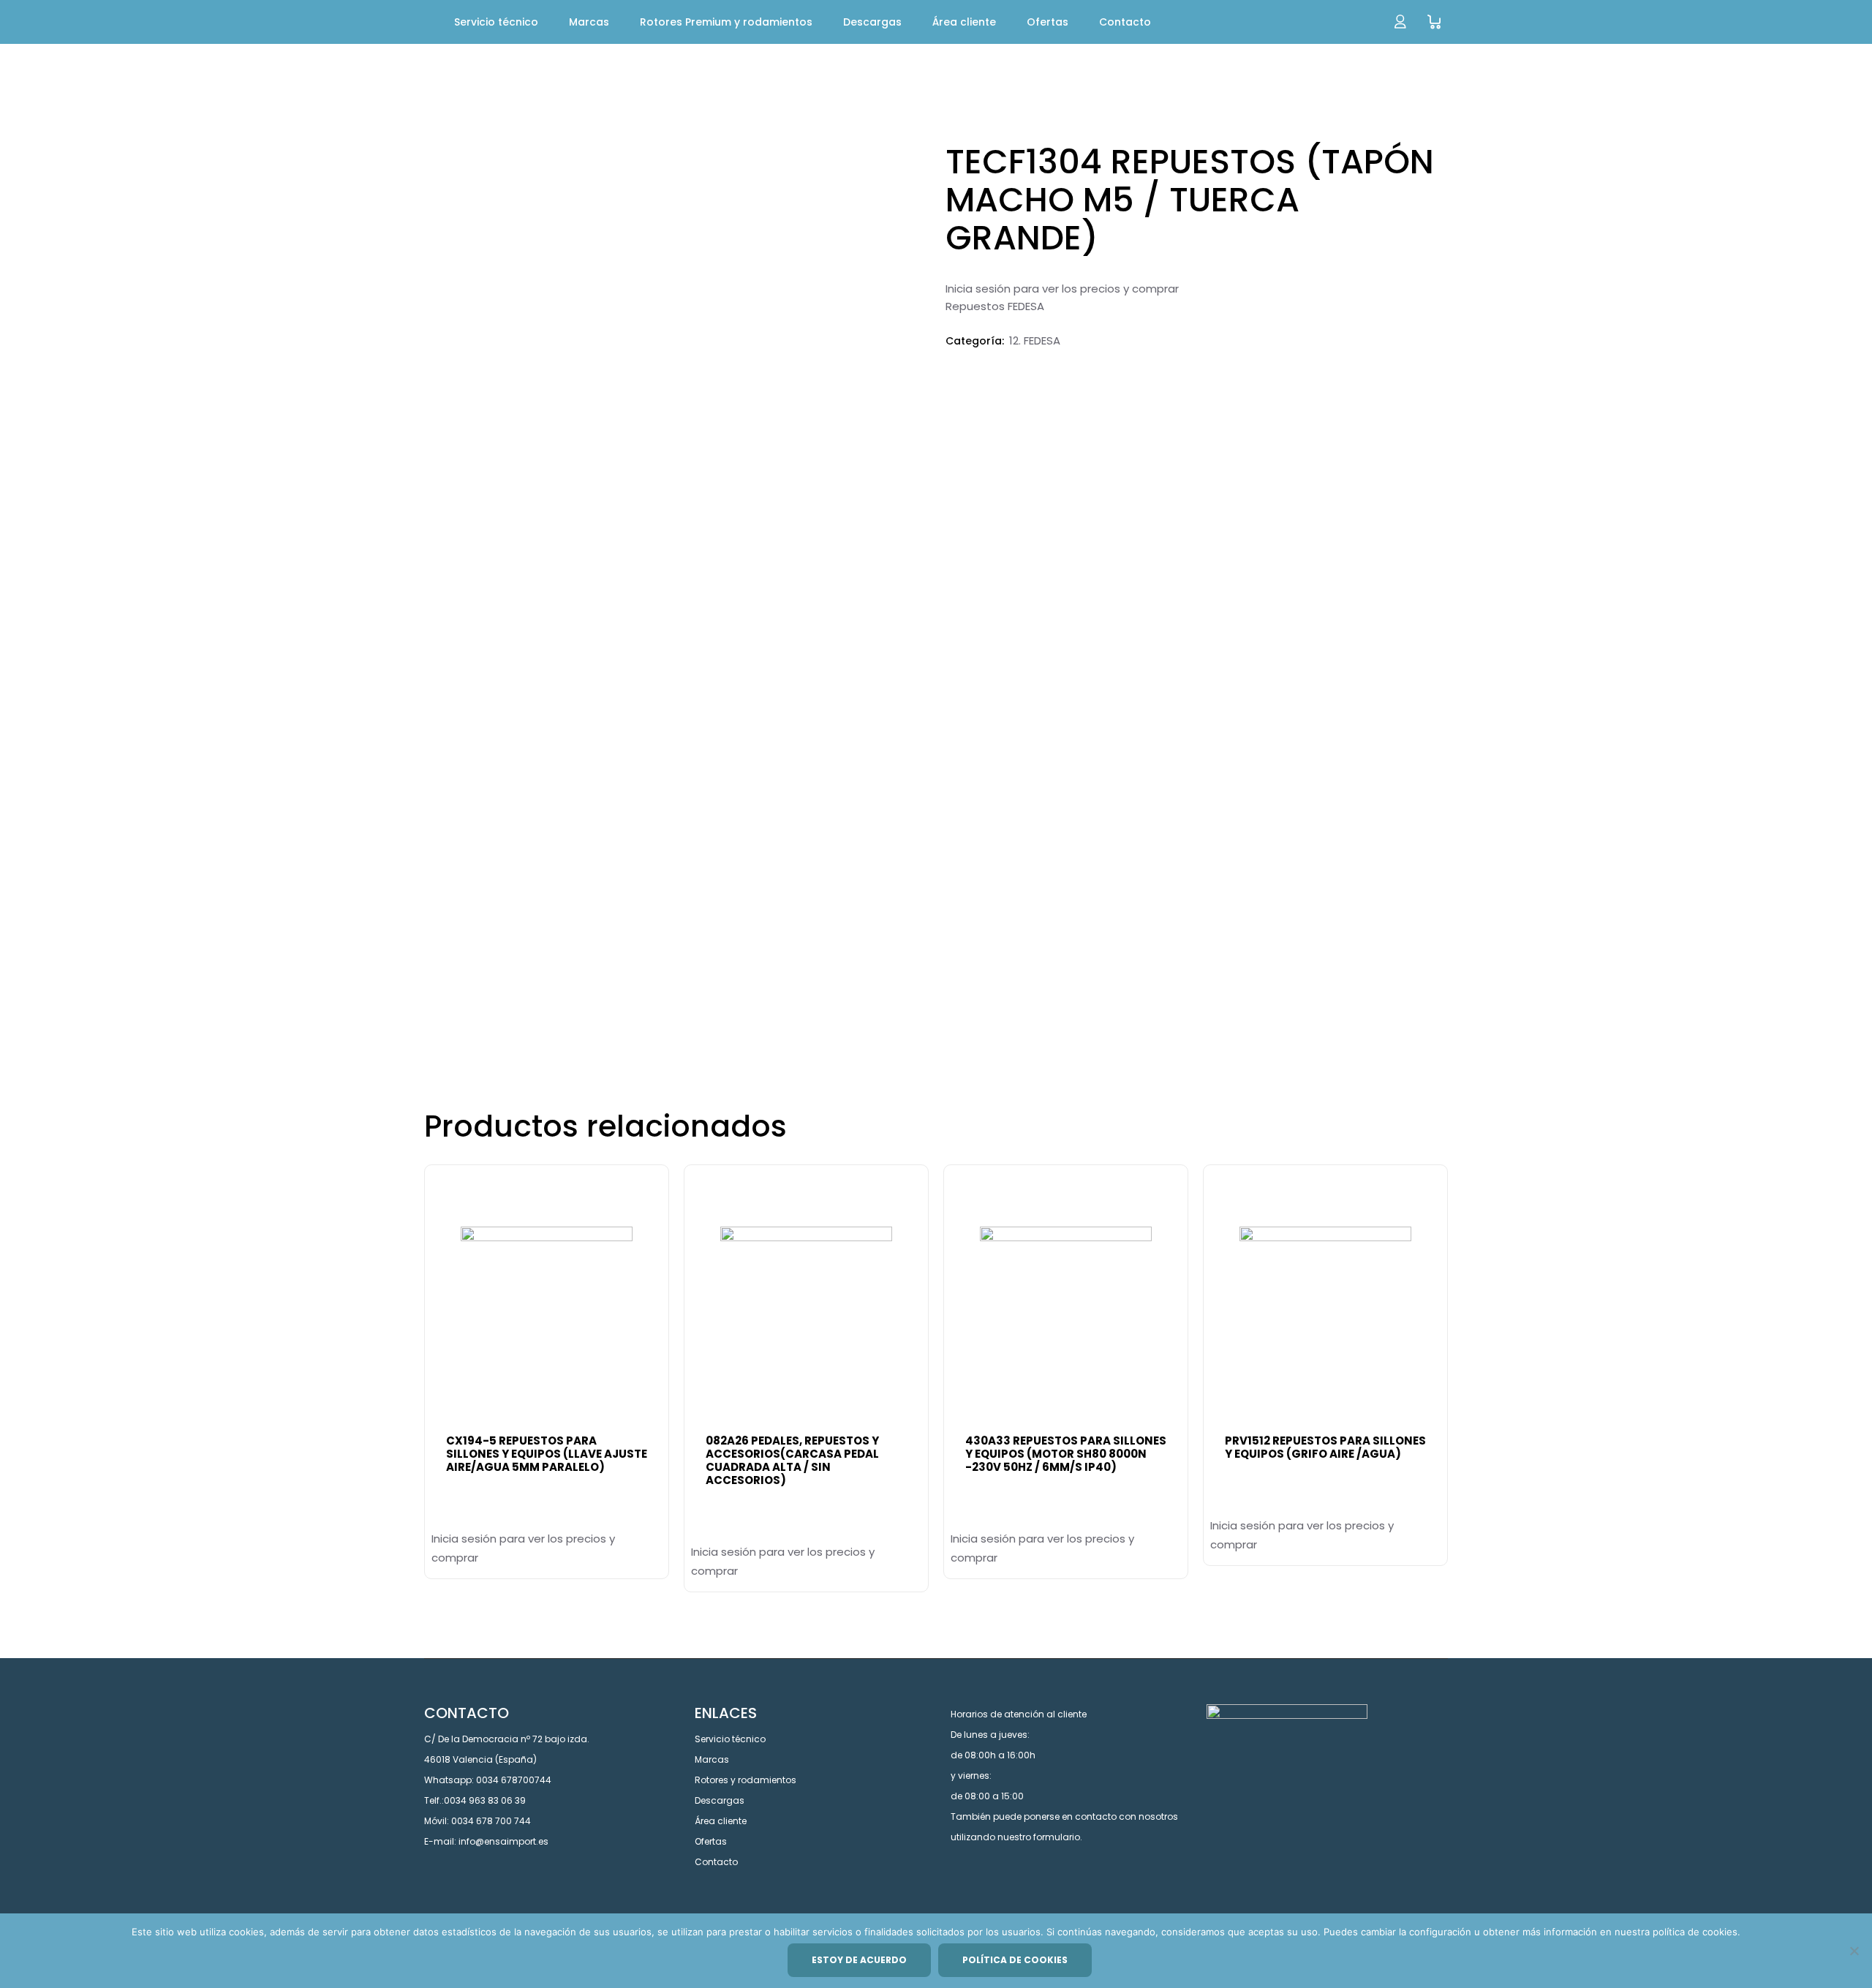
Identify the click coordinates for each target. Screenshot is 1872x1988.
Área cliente (721, 1821)
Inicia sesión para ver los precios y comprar (1062, 289)
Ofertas (711, 1841)
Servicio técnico (730, 1739)
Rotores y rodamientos (746, 1780)
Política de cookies (1015, 1960)
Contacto (716, 1862)
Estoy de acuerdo (859, 1960)
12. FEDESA (1035, 340)
